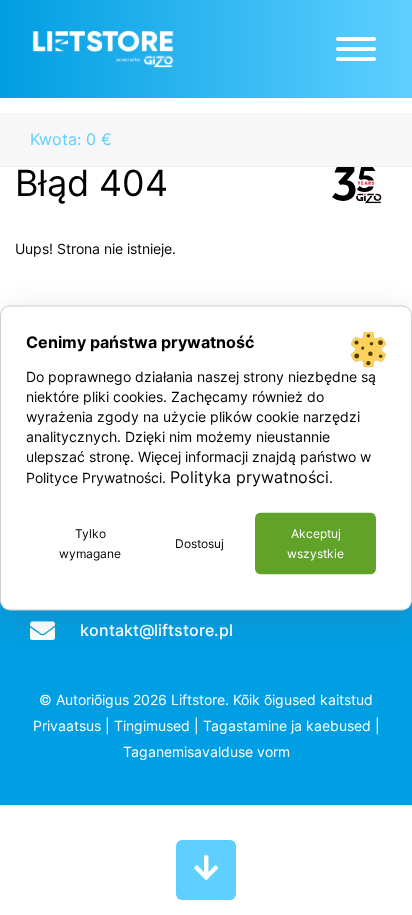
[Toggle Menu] (356, 49)
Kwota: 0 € (71, 139)
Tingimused (152, 725)
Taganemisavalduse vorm (206, 751)
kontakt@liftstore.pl (156, 630)
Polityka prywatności (249, 476)
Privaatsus (67, 725)
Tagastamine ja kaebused (287, 725)
